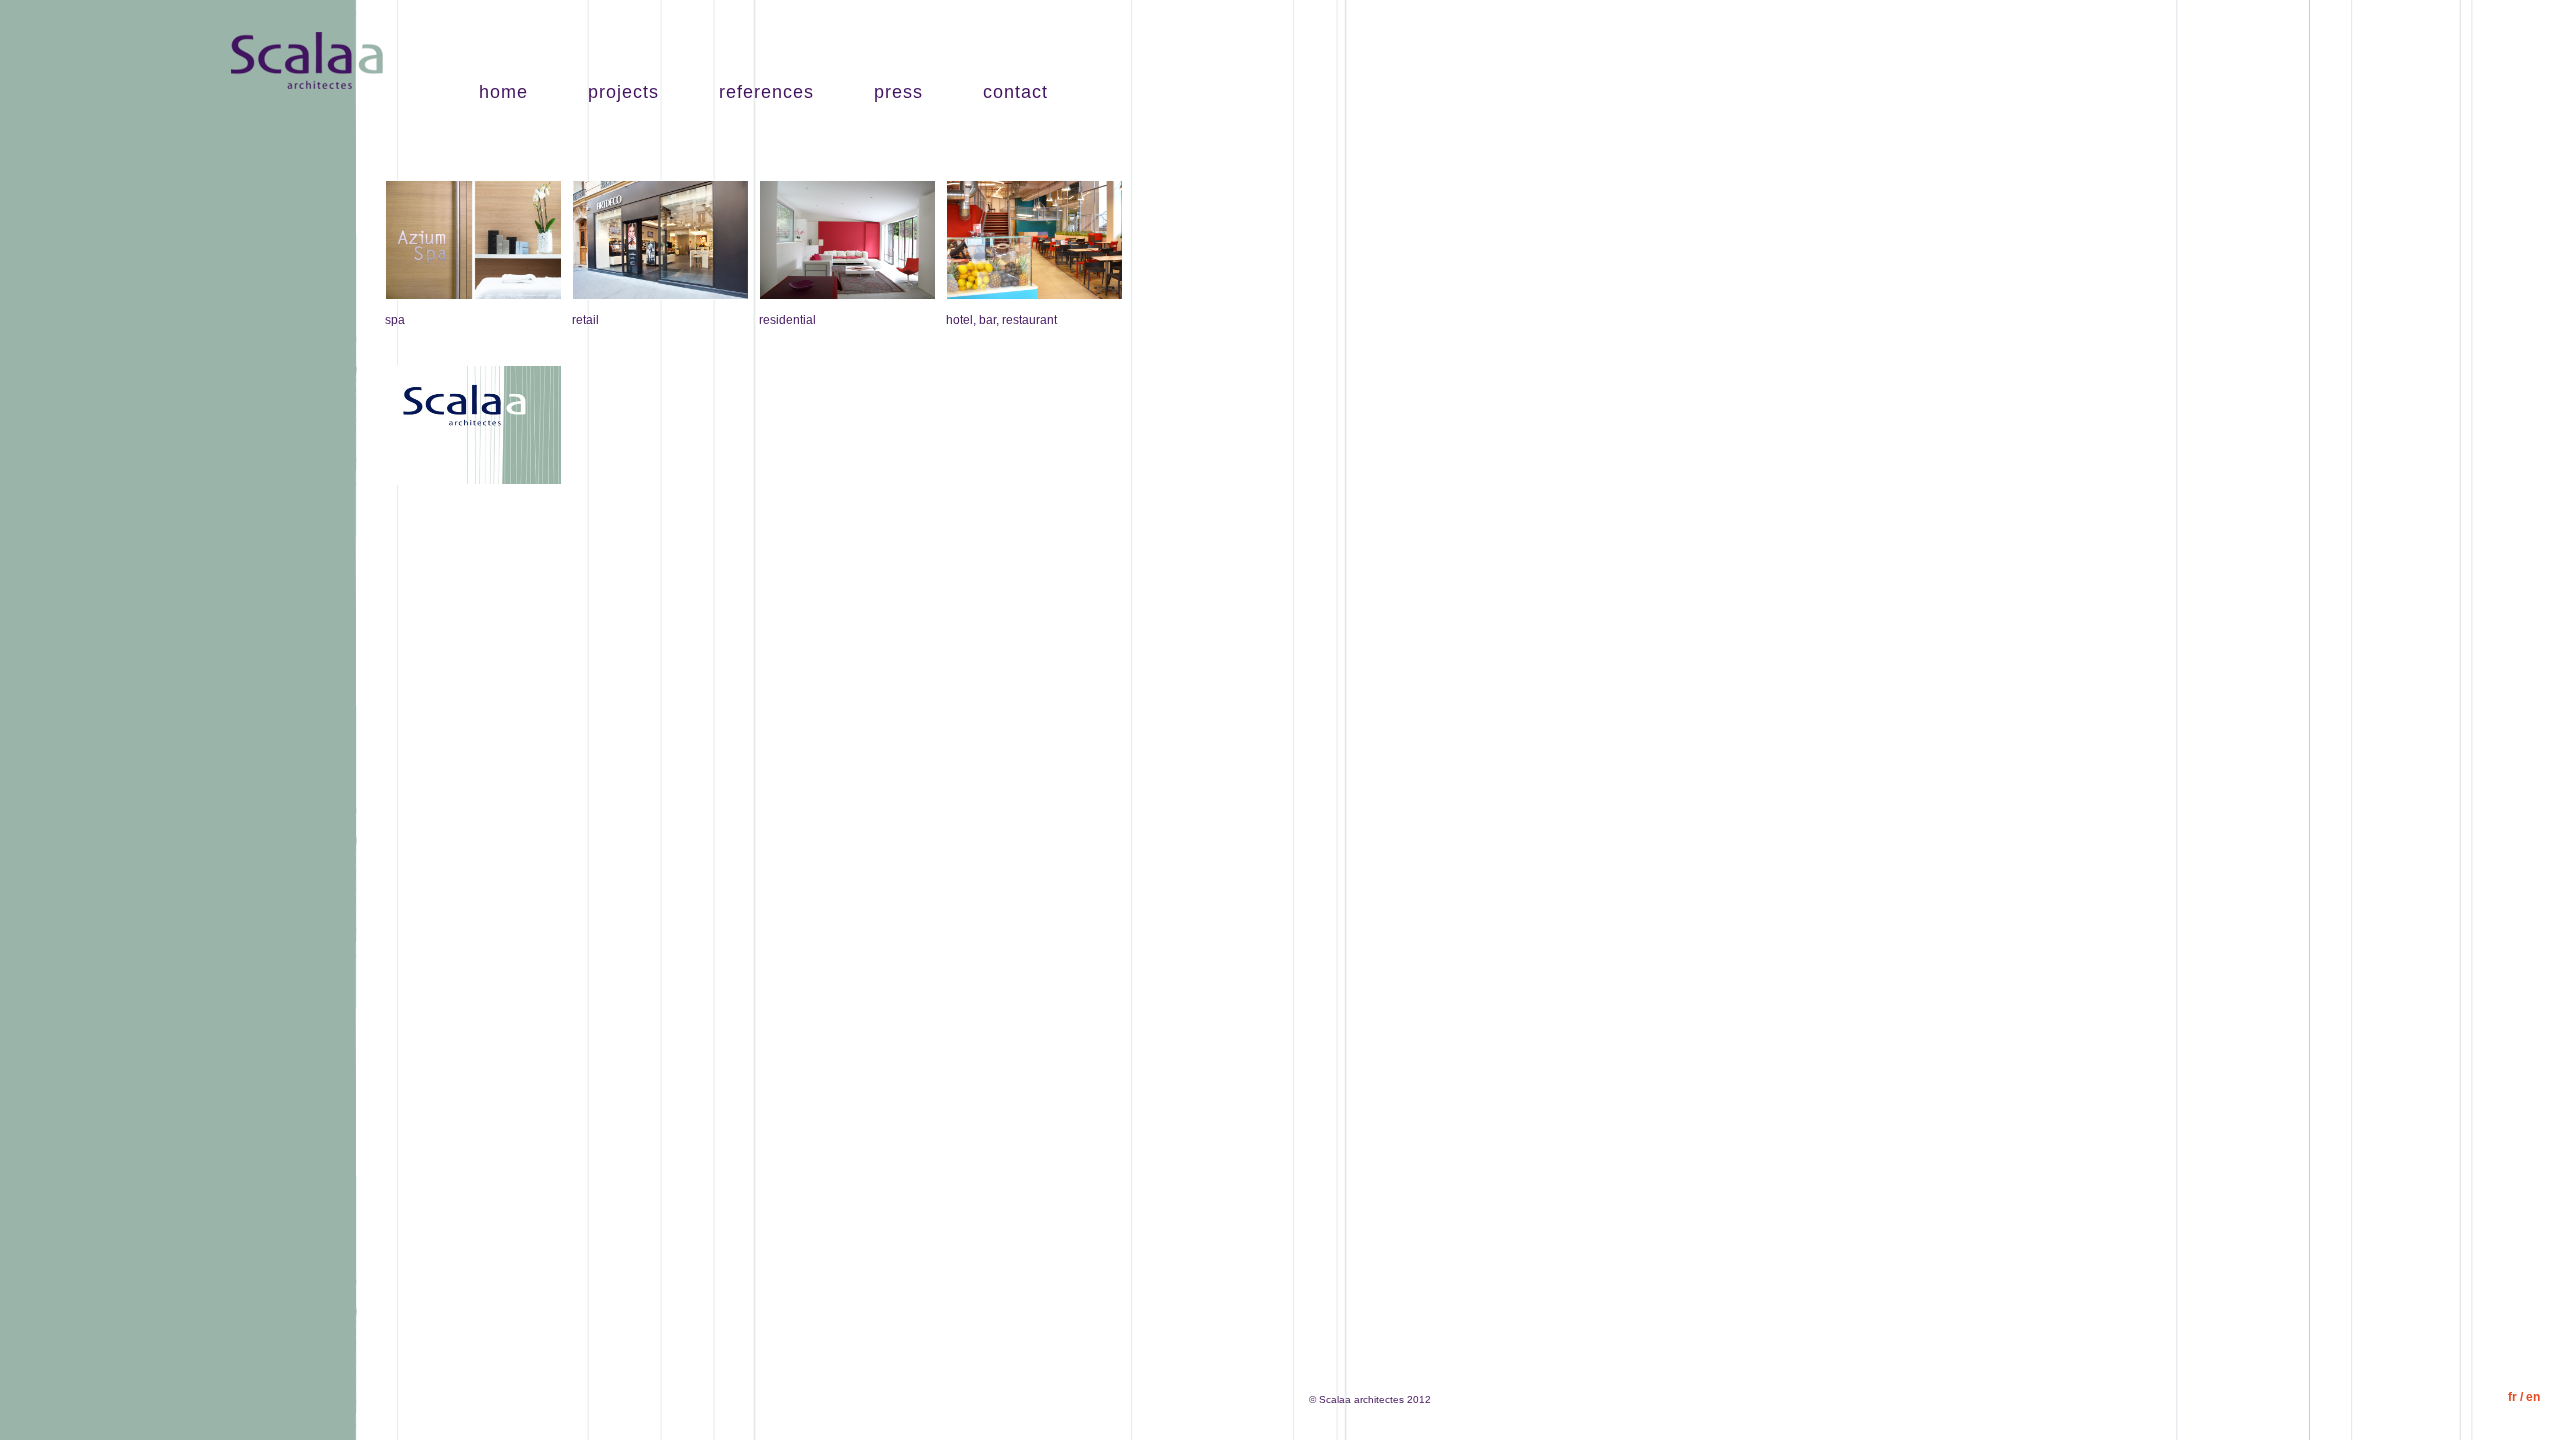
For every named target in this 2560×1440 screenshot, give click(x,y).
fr (2512, 1397)
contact (1015, 92)
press (898, 92)
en (2533, 1397)
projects (623, 92)
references (766, 92)
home (503, 92)
